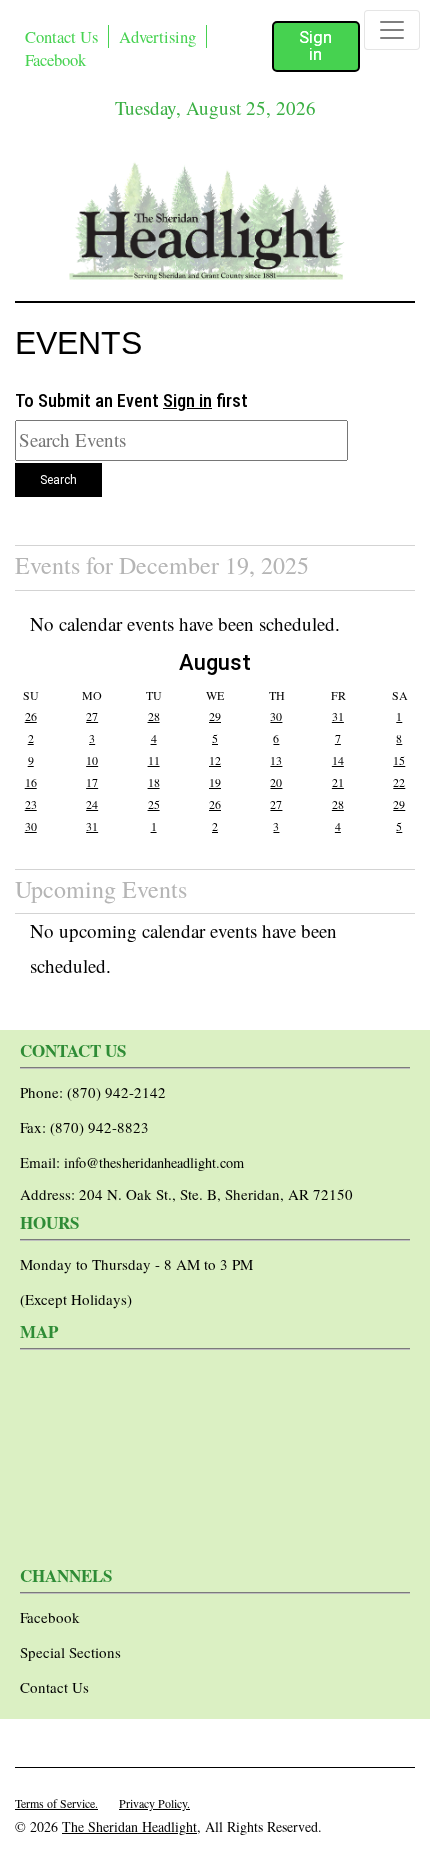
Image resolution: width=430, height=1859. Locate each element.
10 (92, 760)
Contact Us (61, 36)
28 (154, 716)
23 (31, 804)
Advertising (157, 36)
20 (276, 782)
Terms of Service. (56, 1803)
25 (154, 804)
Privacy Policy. (154, 1803)
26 (31, 716)
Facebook (55, 59)
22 (399, 782)
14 (338, 760)
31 (338, 716)
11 (154, 760)
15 (399, 760)
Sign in (315, 46)
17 (92, 782)
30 (276, 716)
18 (154, 782)
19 (215, 782)
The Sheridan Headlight (129, 1826)
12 (215, 760)
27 (92, 716)
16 (31, 782)
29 (215, 716)
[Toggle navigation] (392, 30)
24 (92, 804)
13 (276, 760)
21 (338, 782)
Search (58, 480)
